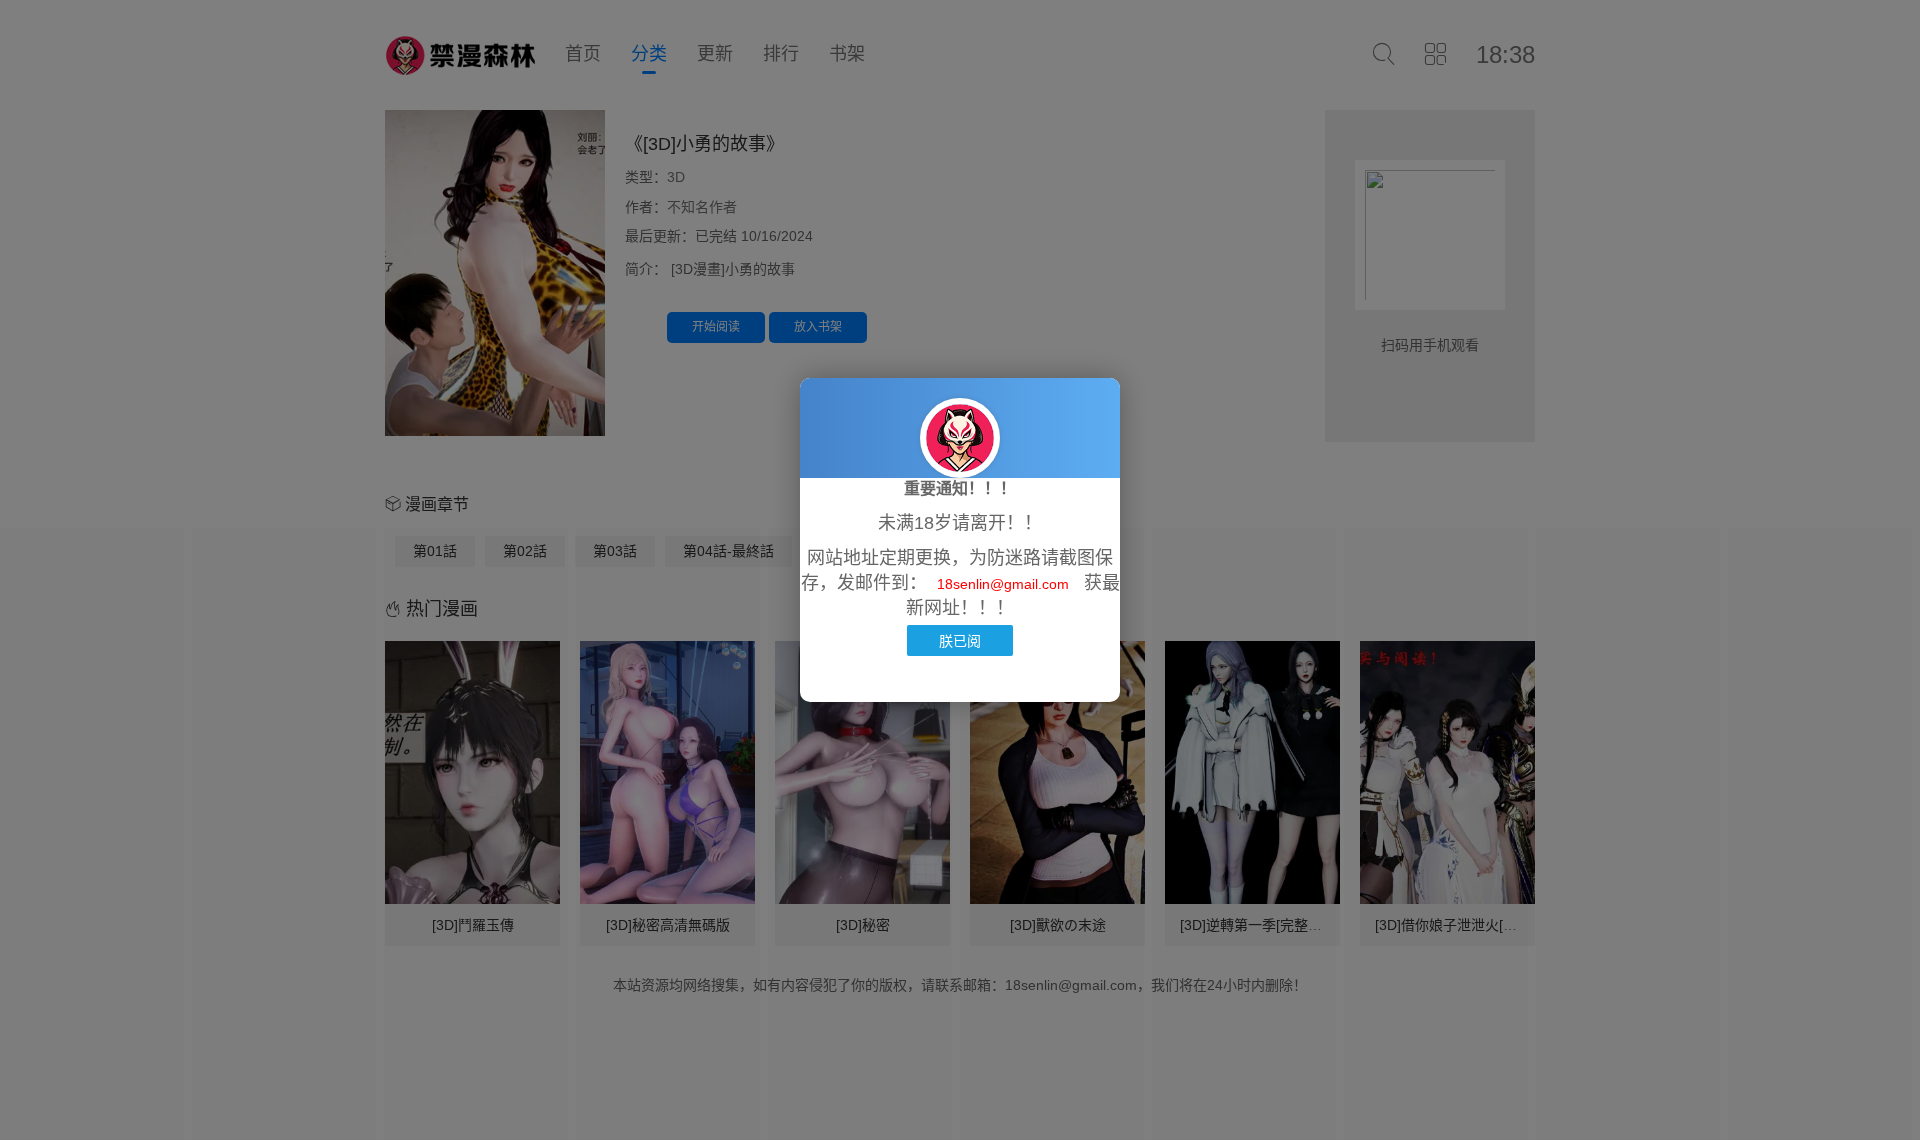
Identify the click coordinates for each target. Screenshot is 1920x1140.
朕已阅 (960, 640)
